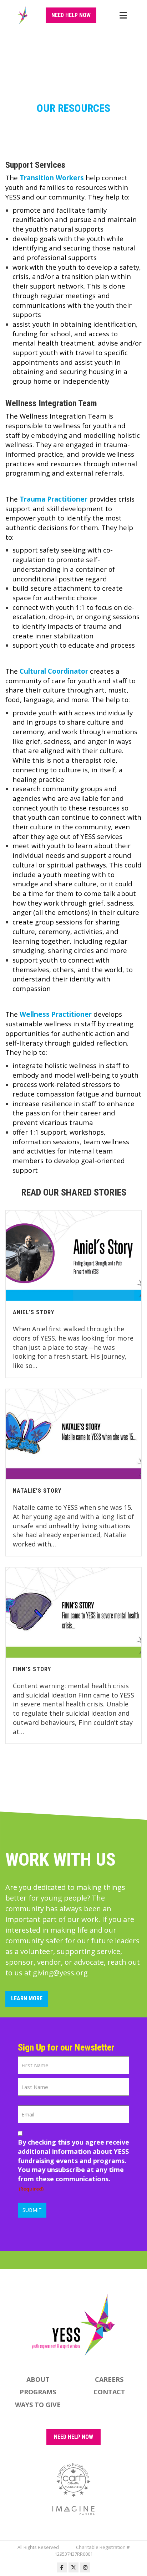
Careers (109, 2379)
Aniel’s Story (34, 1312)
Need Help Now (71, 15)
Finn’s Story (32, 1669)
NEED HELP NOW (73, 2437)
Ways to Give (38, 2405)
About (38, 2379)
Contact (109, 2392)
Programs (38, 2392)
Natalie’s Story (37, 1491)
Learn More (27, 1998)
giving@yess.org (60, 1973)
